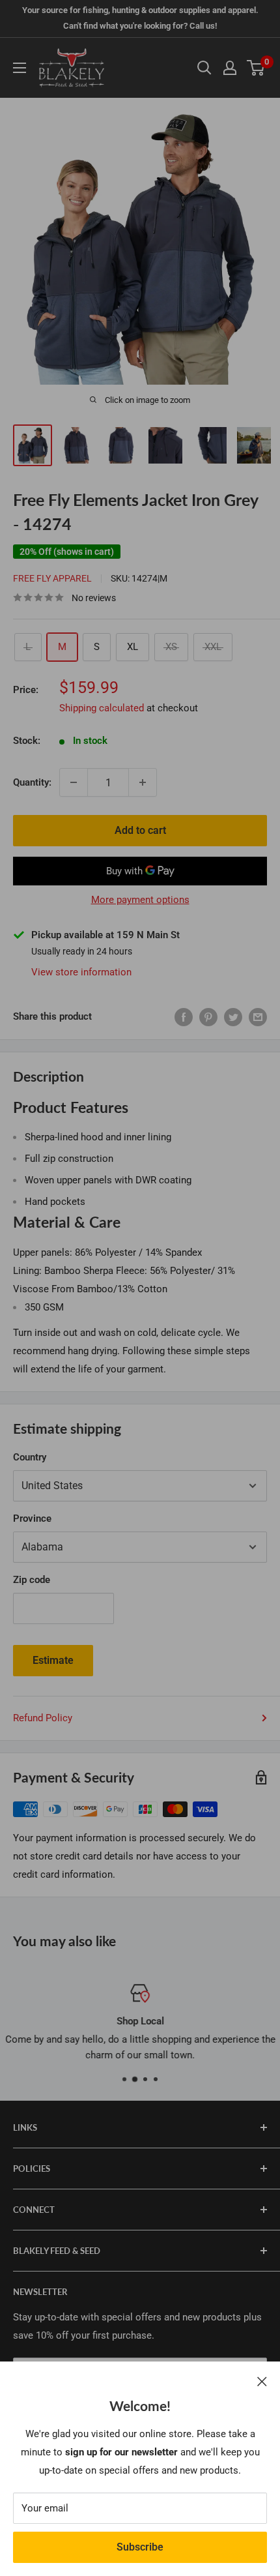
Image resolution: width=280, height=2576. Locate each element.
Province (32, 1518)
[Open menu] (20, 68)
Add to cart (140, 830)
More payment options (140, 900)
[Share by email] (258, 1017)
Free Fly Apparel (52, 578)
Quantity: (32, 782)
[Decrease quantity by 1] (74, 782)
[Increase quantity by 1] (143, 782)
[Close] (262, 2381)
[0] (256, 68)
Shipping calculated (102, 708)
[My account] (230, 68)
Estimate (53, 1660)
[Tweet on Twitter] (233, 1017)
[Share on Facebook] (184, 1017)
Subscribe (140, 2547)
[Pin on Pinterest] (208, 1017)
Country (30, 1457)
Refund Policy (43, 1718)
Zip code (32, 1580)
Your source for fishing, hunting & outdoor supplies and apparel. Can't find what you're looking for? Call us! (140, 18)
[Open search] (204, 68)
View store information (81, 972)
